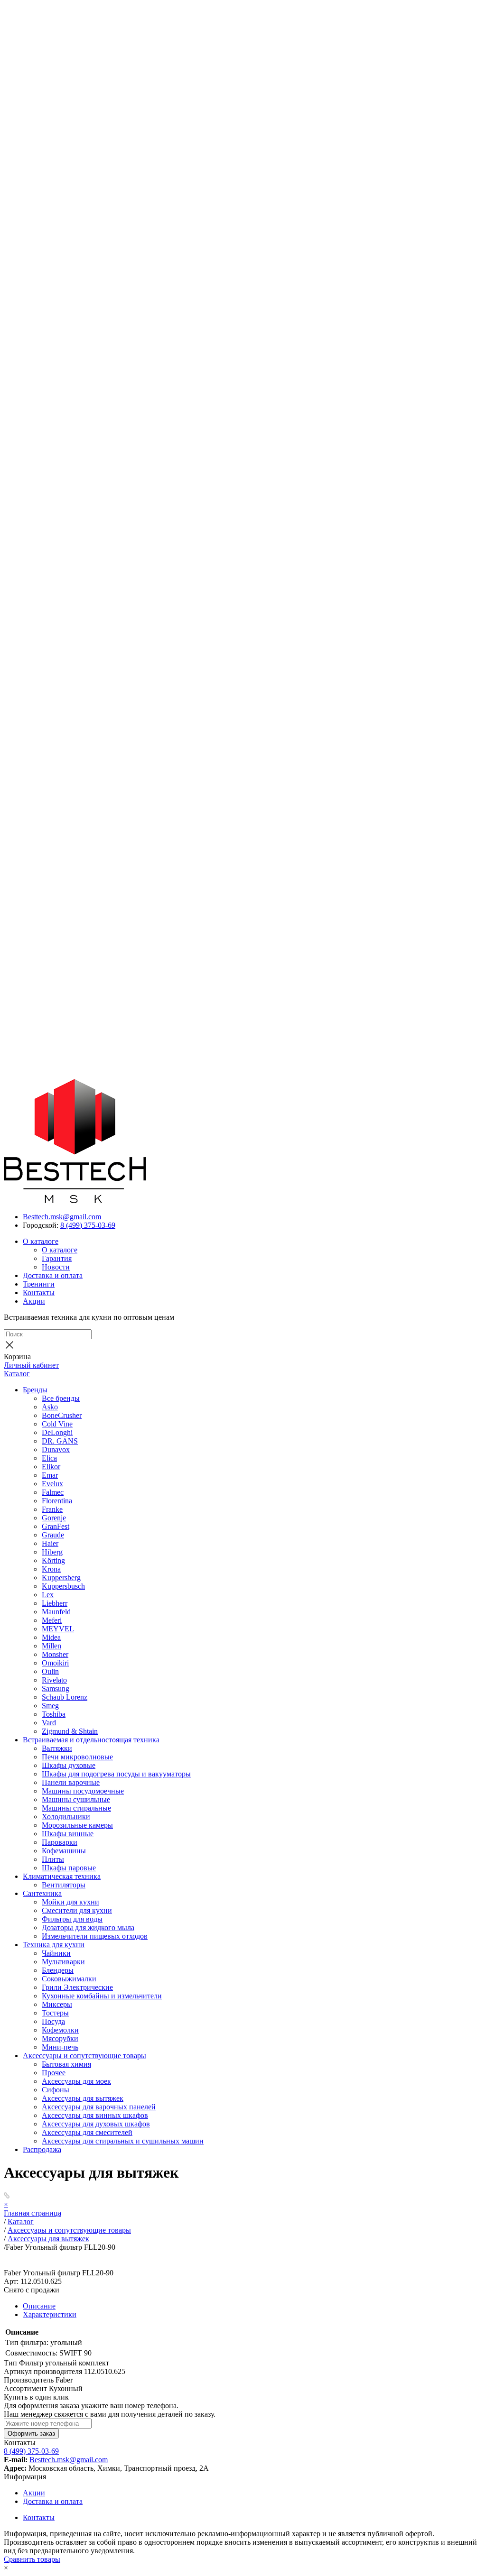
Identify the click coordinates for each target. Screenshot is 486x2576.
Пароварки (60, 1842)
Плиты (53, 1859)
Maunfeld (56, 1612)
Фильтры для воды (72, 1919)
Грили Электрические (77, 1987)
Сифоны (56, 2090)
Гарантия (57, 1258)
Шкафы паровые (69, 1868)
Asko (50, 1407)
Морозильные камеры (77, 1825)
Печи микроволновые (77, 1757)
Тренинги (39, 1284)
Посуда (53, 2021)
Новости (56, 1267)
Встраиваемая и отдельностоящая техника (91, 1740)
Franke (52, 1509)
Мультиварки (63, 1962)
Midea (51, 1637)
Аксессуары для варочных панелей (99, 2107)
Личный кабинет (31, 1365)
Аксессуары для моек (76, 2081)
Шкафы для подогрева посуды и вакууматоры (116, 1774)
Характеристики (50, 2314)
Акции (34, 1301)
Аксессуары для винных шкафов (95, 2115)
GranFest (56, 1526)
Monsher (55, 1654)
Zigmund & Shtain (70, 1731)
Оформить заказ (31, 2433)
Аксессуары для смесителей (87, 2132)
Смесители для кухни (77, 1910)
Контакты (39, 1293)
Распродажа (42, 2149)
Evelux (52, 1484)
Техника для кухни (54, 1945)
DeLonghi (57, 1432)
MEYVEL (58, 1629)
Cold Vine (57, 1424)
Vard (49, 1723)
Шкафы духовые (69, 1765)
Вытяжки (57, 1748)
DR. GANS (60, 1441)
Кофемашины (64, 1851)
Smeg (50, 1706)
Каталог (17, 1374)
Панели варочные (71, 1782)
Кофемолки (60, 2030)
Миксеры (57, 2004)
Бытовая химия (66, 2064)
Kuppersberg (61, 1578)
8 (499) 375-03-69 (88, 1225)
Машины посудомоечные (83, 1791)
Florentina (57, 1501)
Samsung (56, 1688)
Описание (39, 2306)
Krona (51, 1569)
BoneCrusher (62, 1415)
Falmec (53, 1492)
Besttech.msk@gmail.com (62, 1217)
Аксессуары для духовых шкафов (96, 2124)
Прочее (54, 2073)
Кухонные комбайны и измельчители (102, 1996)
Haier (50, 1543)
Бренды (35, 1390)
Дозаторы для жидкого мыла (88, 1927)
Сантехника (42, 1893)
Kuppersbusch (63, 1586)
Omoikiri (55, 1663)
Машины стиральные (76, 1808)
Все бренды (61, 1398)
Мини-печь (60, 2047)
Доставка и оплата (53, 1275)
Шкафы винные (68, 1834)
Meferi (52, 1620)
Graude (53, 1535)
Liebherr (55, 1603)
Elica (49, 1458)
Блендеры (58, 1970)
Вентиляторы (64, 1885)
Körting (53, 1560)
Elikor (51, 1467)
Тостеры (55, 2013)
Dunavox (56, 1449)
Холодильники (66, 1817)
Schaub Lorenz (65, 1697)
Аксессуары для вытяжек (83, 2098)
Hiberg (52, 1552)
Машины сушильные (76, 1799)
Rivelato (54, 1680)
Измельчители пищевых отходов (95, 1936)
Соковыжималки (69, 1979)
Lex (48, 1595)
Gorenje (54, 1518)
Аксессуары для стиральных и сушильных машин (123, 2141)
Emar (50, 1475)
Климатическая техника (62, 1876)
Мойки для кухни (70, 1902)
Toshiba (54, 1714)
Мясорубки (60, 2038)
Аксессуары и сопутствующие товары (84, 2056)
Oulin (50, 1671)
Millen (51, 1646)
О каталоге (41, 1241)
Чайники (56, 1953)
